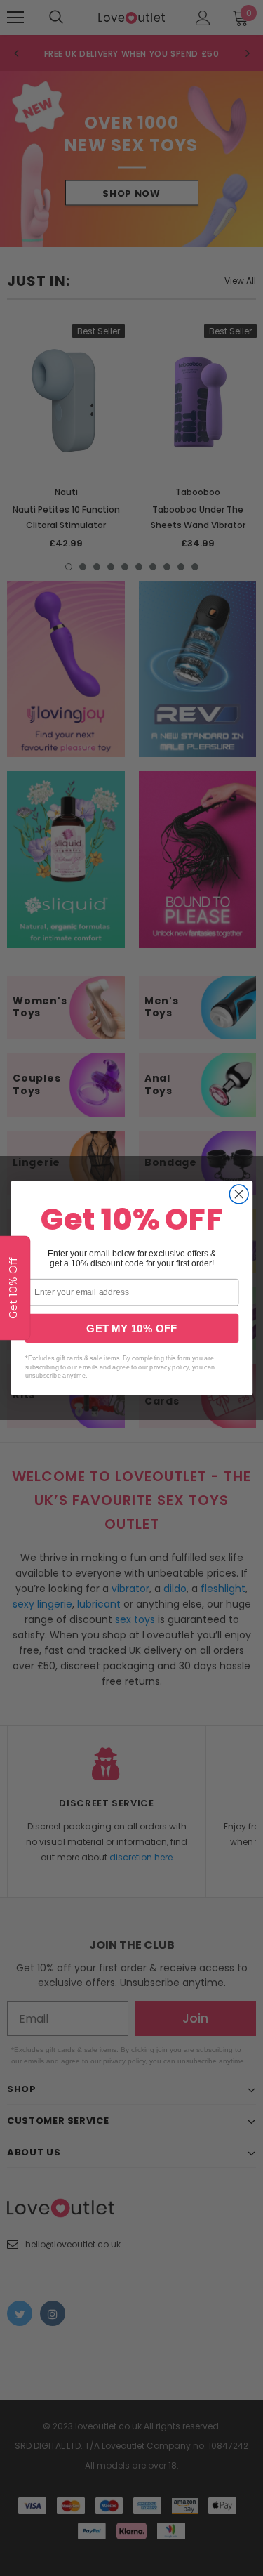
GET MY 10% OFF (131, 1328)
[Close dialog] (239, 1194)
